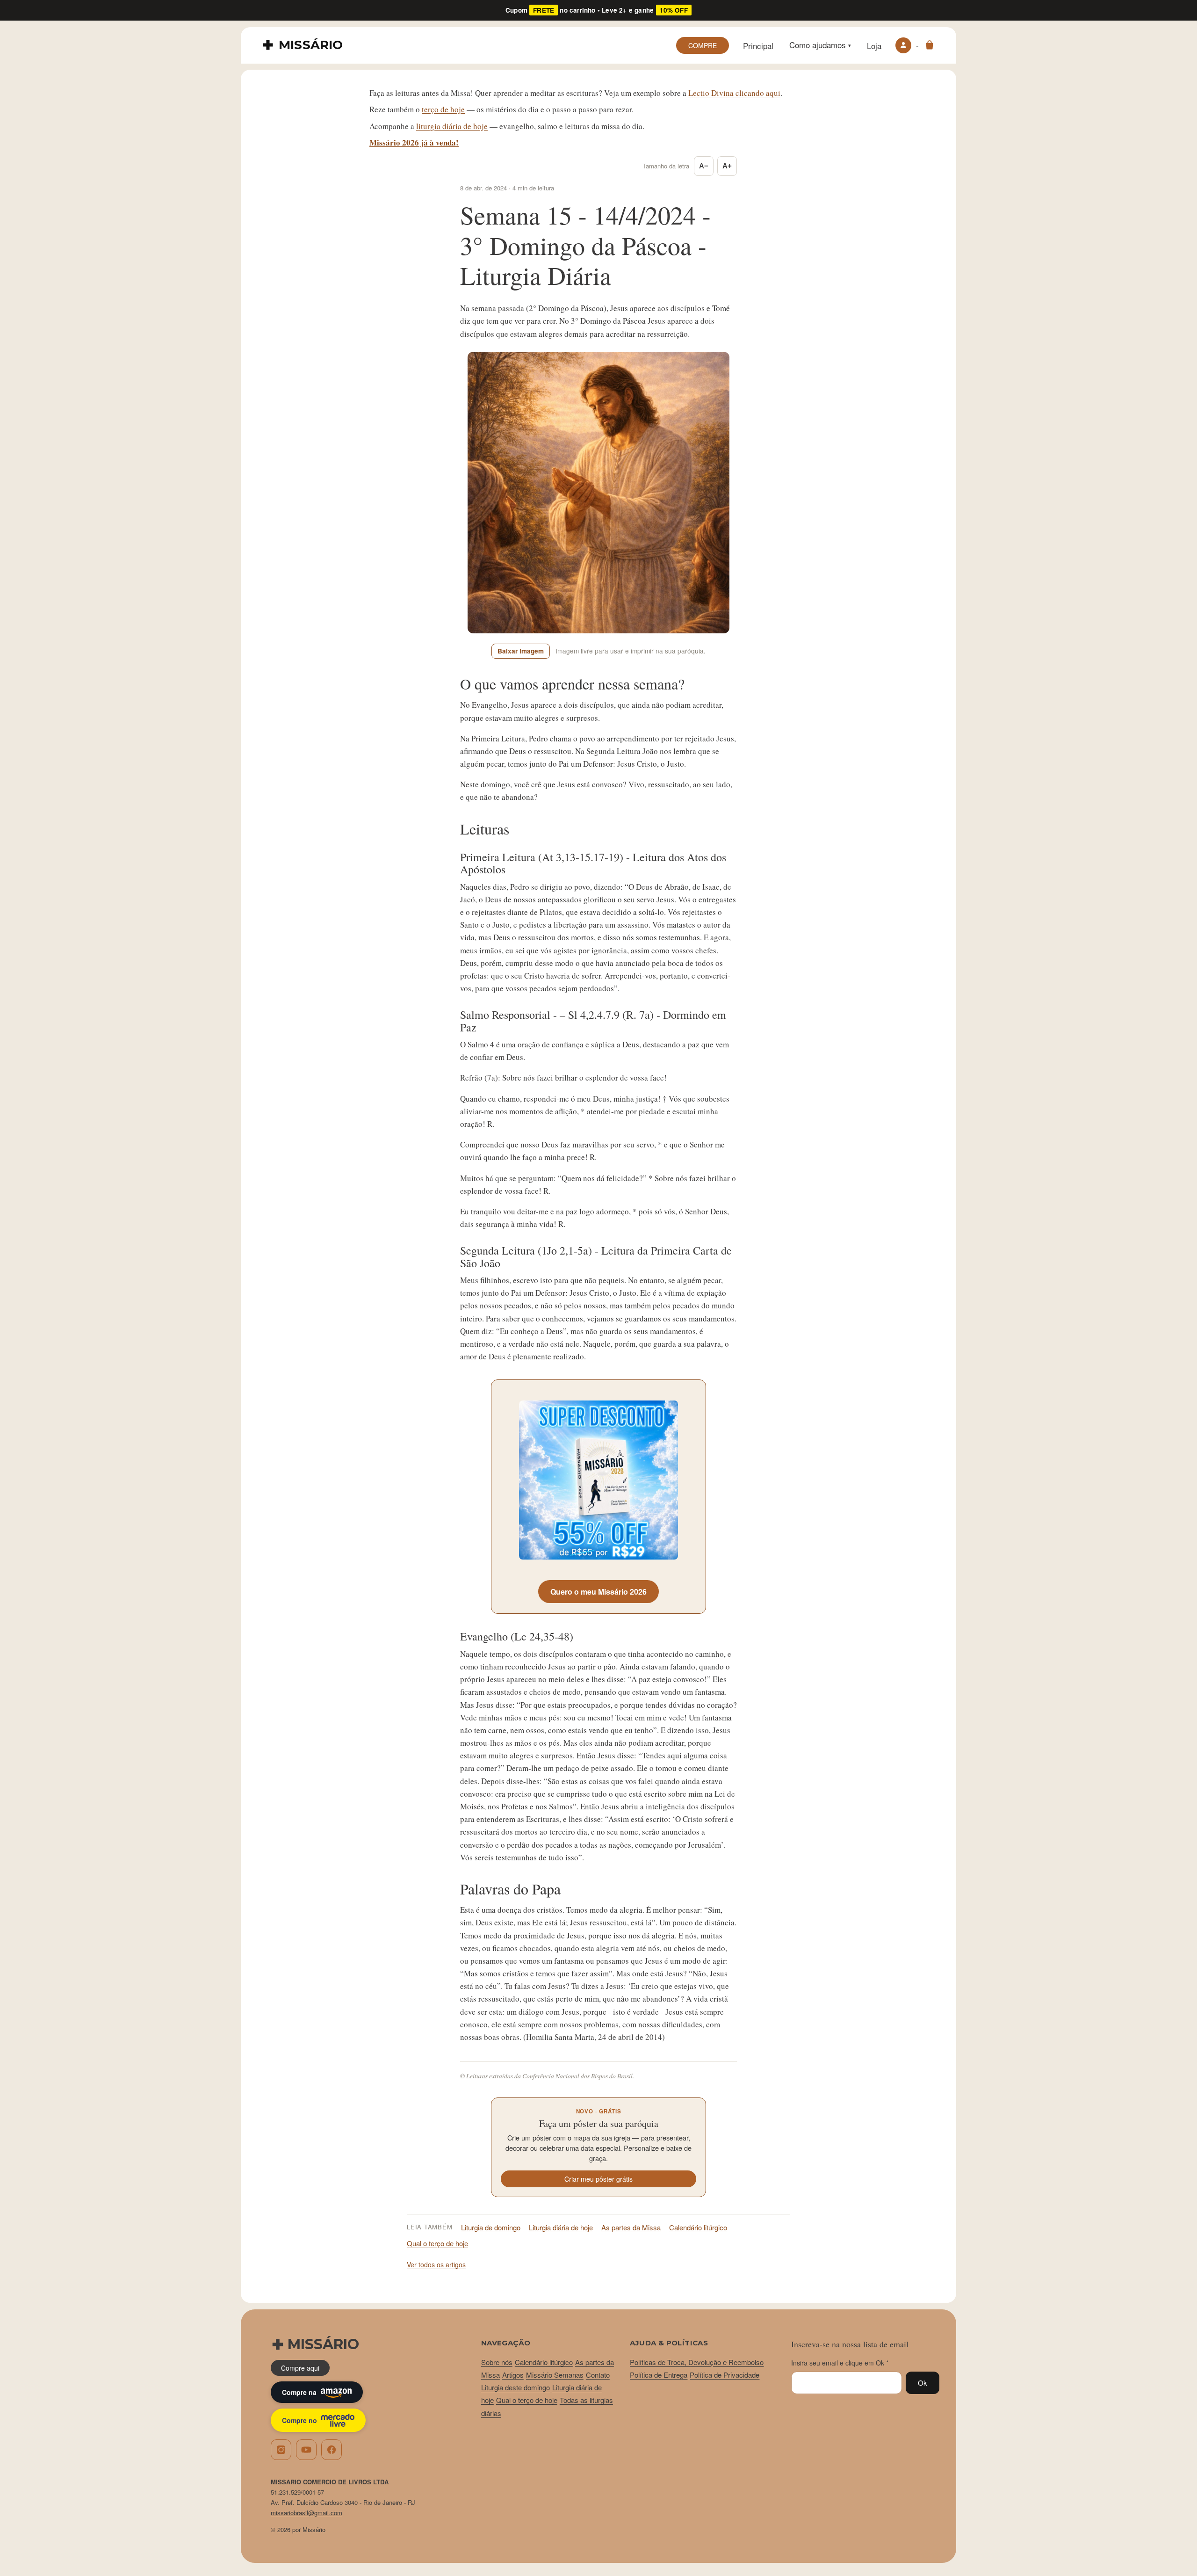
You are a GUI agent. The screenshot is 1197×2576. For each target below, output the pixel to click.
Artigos (513, 2375)
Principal (758, 46)
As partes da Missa (631, 2227)
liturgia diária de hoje (452, 126)
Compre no (299, 2420)
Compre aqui (300, 2368)
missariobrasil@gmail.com (306, 2513)
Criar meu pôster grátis (598, 2179)
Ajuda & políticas (669, 2343)
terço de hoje (443, 109)
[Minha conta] (903, 45)
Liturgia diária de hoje (561, 2227)
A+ (727, 166)
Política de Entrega (659, 2375)
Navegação (506, 2343)
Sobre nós (497, 2362)
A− (704, 166)
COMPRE (703, 45)
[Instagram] (281, 2450)
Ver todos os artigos (436, 2264)
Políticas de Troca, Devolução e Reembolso (697, 2362)
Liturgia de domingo (491, 2227)
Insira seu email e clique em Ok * (840, 2363)
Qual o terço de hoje (437, 2243)
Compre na (299, 2392)
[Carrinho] (930, 45)
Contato (598, 2375)
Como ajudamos (820, 45)
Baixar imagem (521, 651)
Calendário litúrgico (698, 2227)
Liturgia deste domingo (516, 2387)
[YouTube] (306, 2450)
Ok (923, 2383)
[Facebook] (332, 2450)
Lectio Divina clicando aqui (734, 93)
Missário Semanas (555, 2375)
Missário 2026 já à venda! (414, 142)
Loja (874, 46)
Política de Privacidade (725, 2375)
